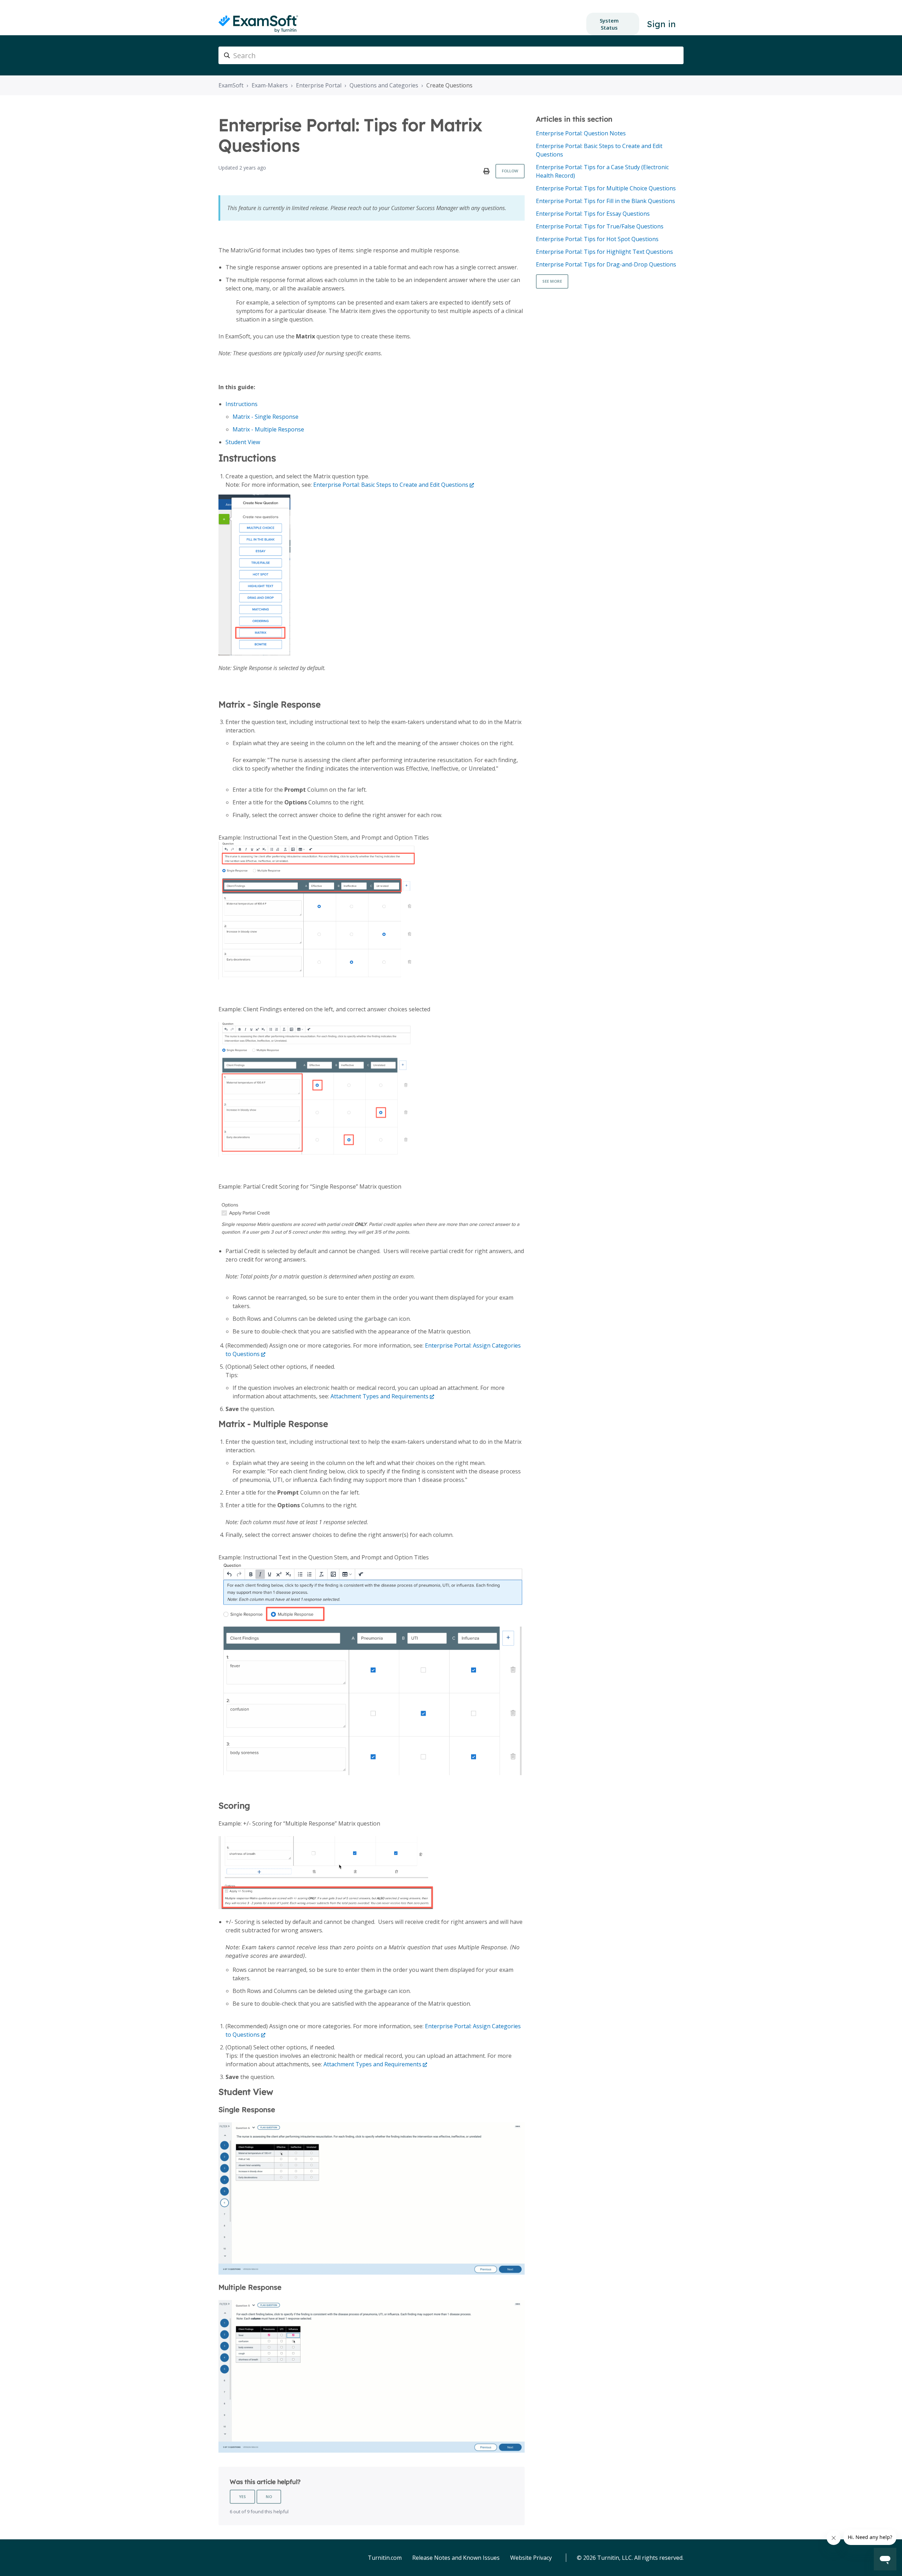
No (269, 2497)
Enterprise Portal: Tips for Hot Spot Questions (597, 239)
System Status (609, 24)
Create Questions (449, 85)
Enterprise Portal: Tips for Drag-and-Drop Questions (606, 264)
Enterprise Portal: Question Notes (581, 133)
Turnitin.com (385, 2558)
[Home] (258, 24)
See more (552, 281)
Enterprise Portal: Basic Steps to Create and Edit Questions (391, 485)
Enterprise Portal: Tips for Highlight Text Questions (604, 252)
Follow (510, 171)
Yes (242, 2497)
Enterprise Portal (319, 85)
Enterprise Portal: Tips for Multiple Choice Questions (606, 188)
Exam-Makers (270, 85)
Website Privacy (531, 2558)
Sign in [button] (661, 24)
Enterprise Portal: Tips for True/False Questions (600, 226)
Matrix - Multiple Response (268, 429)
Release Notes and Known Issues (456, 2558)
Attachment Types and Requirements (379, 1396)
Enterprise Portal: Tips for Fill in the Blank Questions (606, 201)
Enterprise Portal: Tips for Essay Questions (593, 214)
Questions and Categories (384, 85)
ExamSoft (231, 85)
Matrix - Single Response (265, 417)
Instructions (242, 404)
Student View (243, 442)
